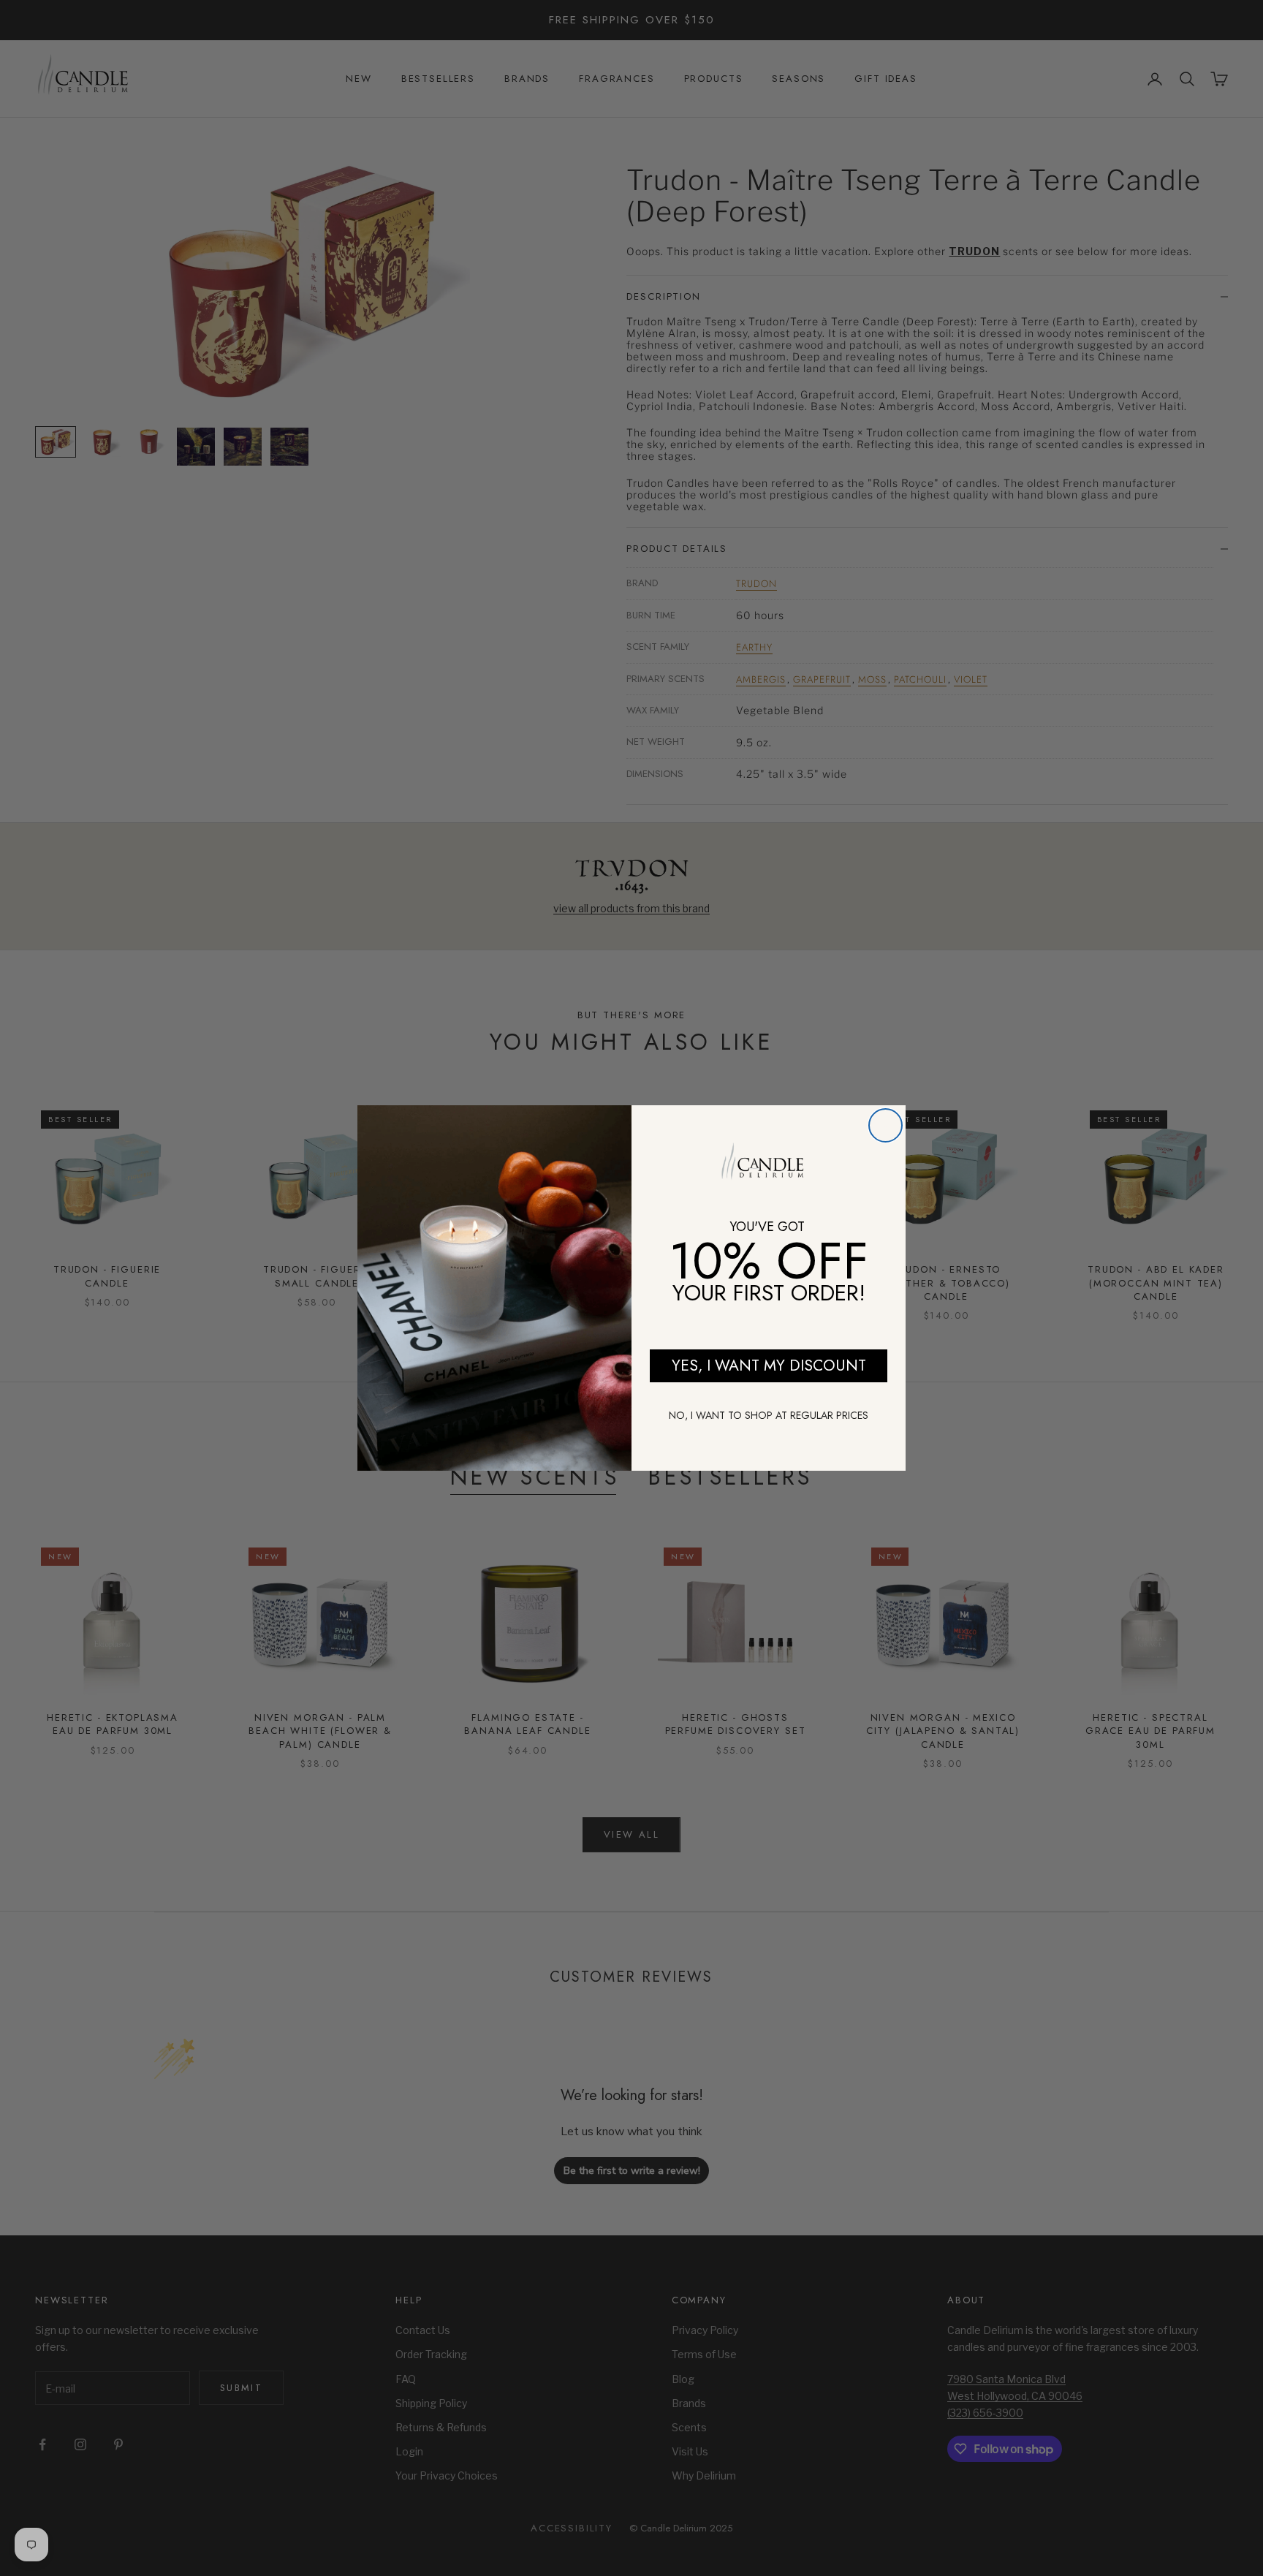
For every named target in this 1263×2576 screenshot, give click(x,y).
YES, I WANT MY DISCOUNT (769, 1365)
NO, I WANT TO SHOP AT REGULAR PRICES (769, 1415)
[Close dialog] (885, 1125)
